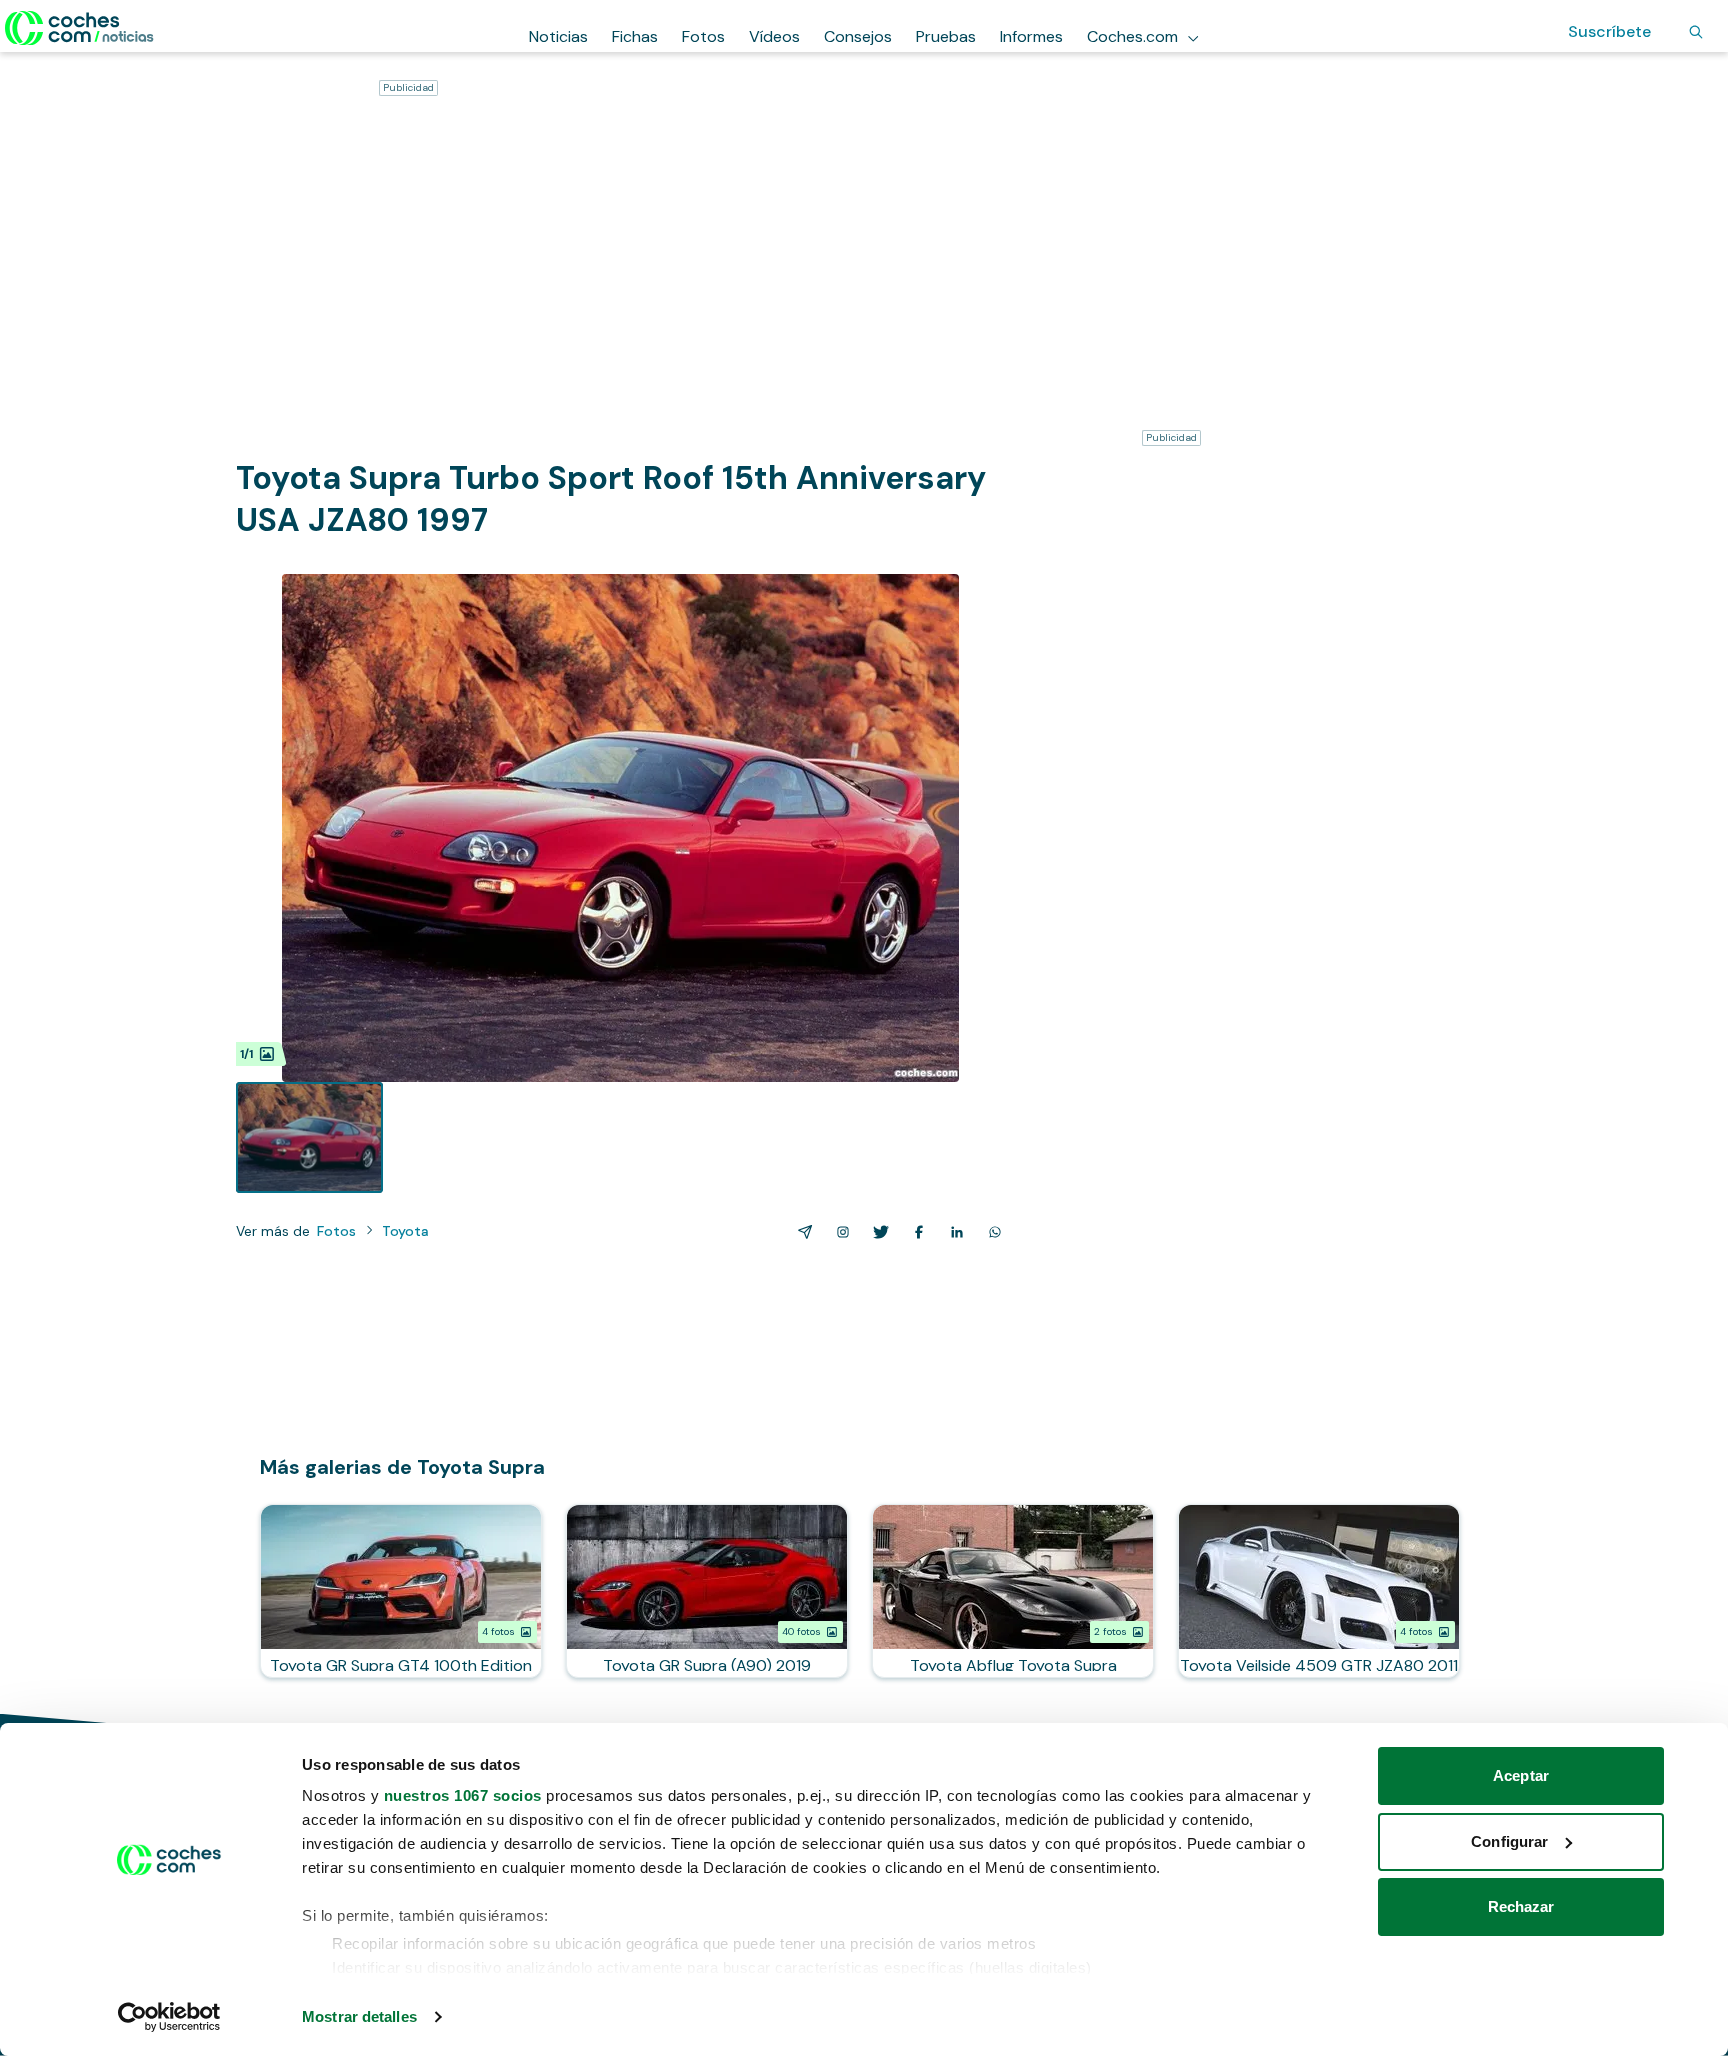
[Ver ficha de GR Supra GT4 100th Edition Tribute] (401, 1591)
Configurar (1509, 1841)
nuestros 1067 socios (463, 1795)
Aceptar (1521, 1775)
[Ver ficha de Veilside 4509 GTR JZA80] (1319, 1591)
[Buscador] (1696, 32)
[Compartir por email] (801, 1232)
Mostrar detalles (359, 2016)
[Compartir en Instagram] (839, 1232)
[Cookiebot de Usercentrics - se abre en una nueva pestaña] (169, 2017)
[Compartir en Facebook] (915, 1232)
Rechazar (1521, 1906)
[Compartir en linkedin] (953, 1232)
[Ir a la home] (79, 28)
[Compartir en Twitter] (877, 1232)
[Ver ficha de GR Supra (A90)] (707, 1591)
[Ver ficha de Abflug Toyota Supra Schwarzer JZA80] (1013, 1591)
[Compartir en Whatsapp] (991, 1232)
